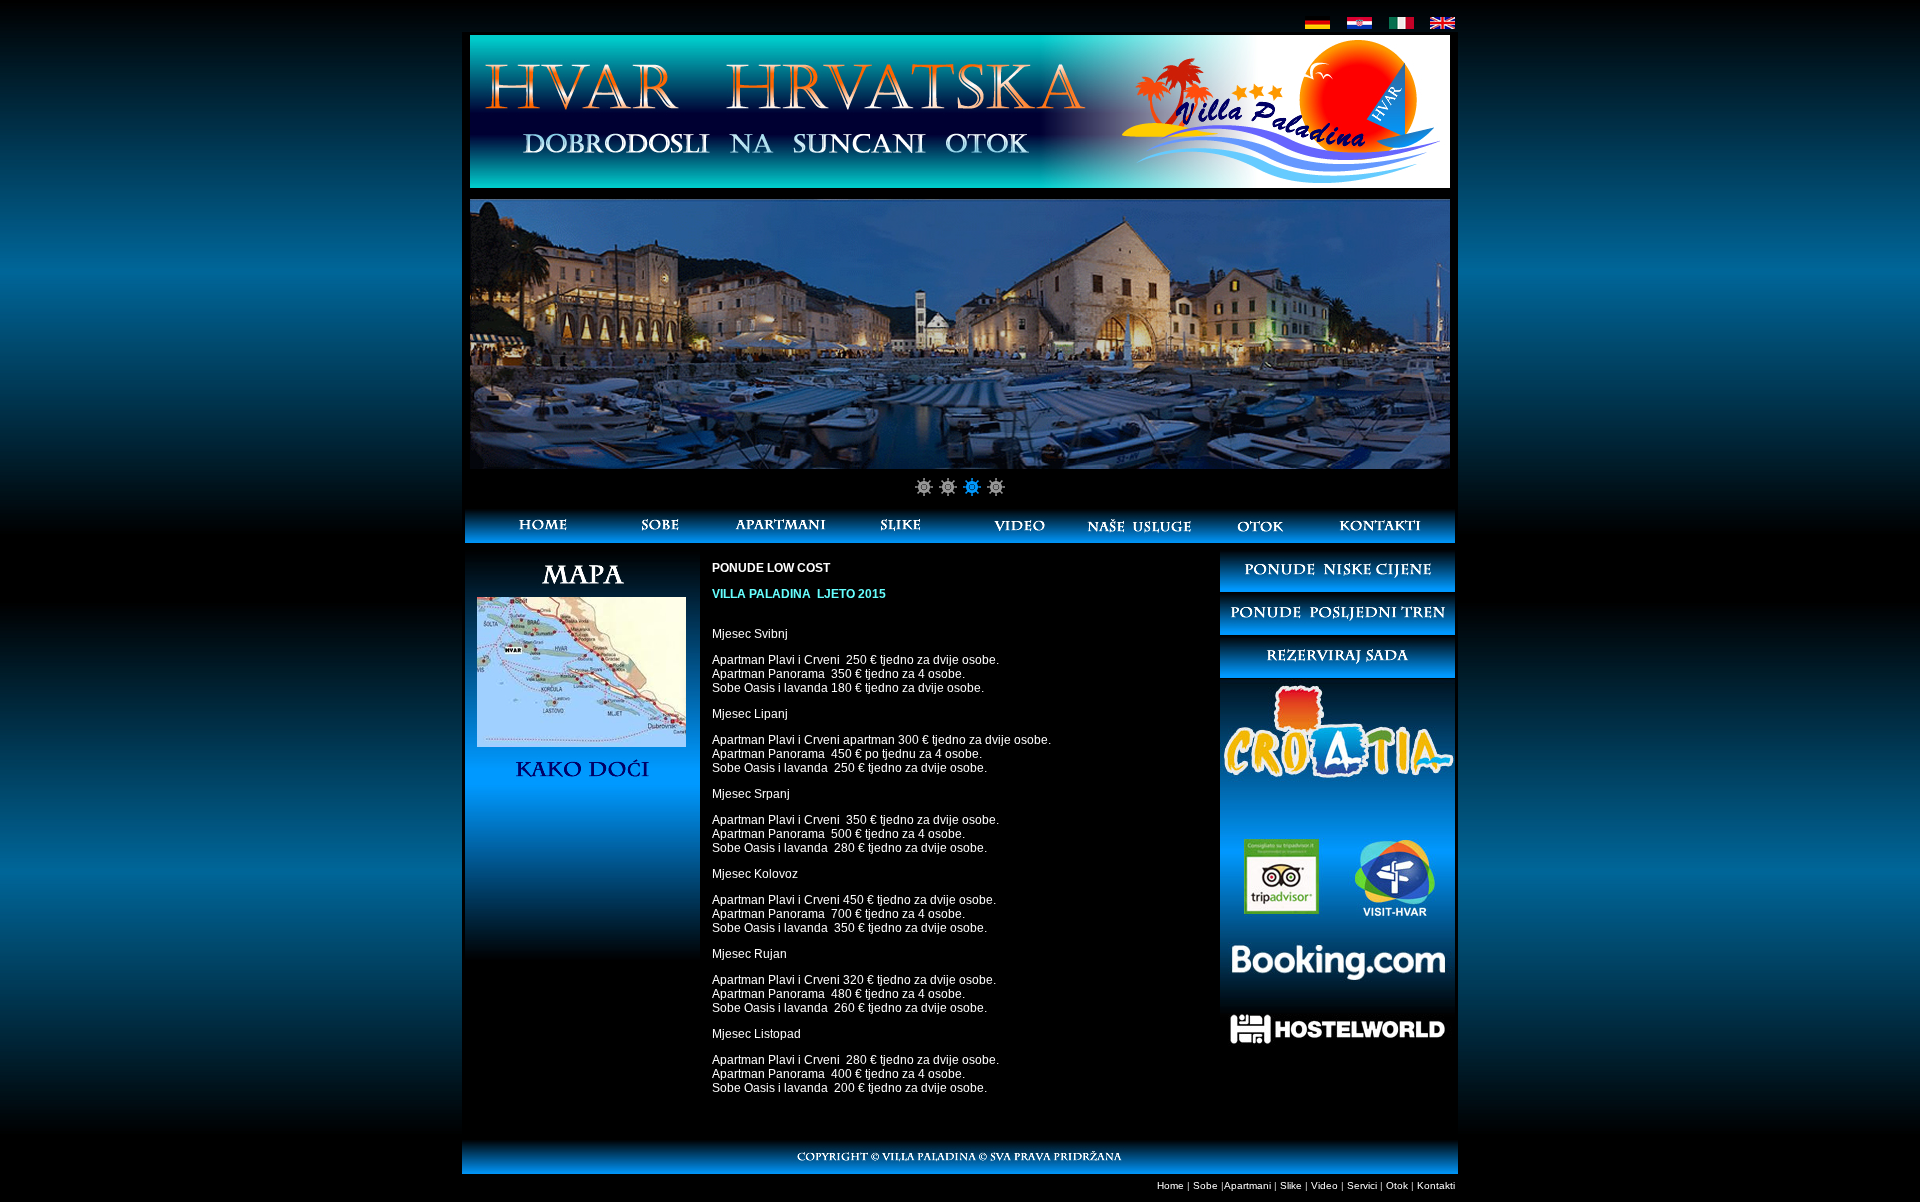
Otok (1397, 1185)
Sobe (1205, 1185)
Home (1170, 1185)
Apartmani (1247, 1185)
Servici (1362, 1185)
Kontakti (1436, 1185)
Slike (1291, 1185)
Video (1324, 1185)
